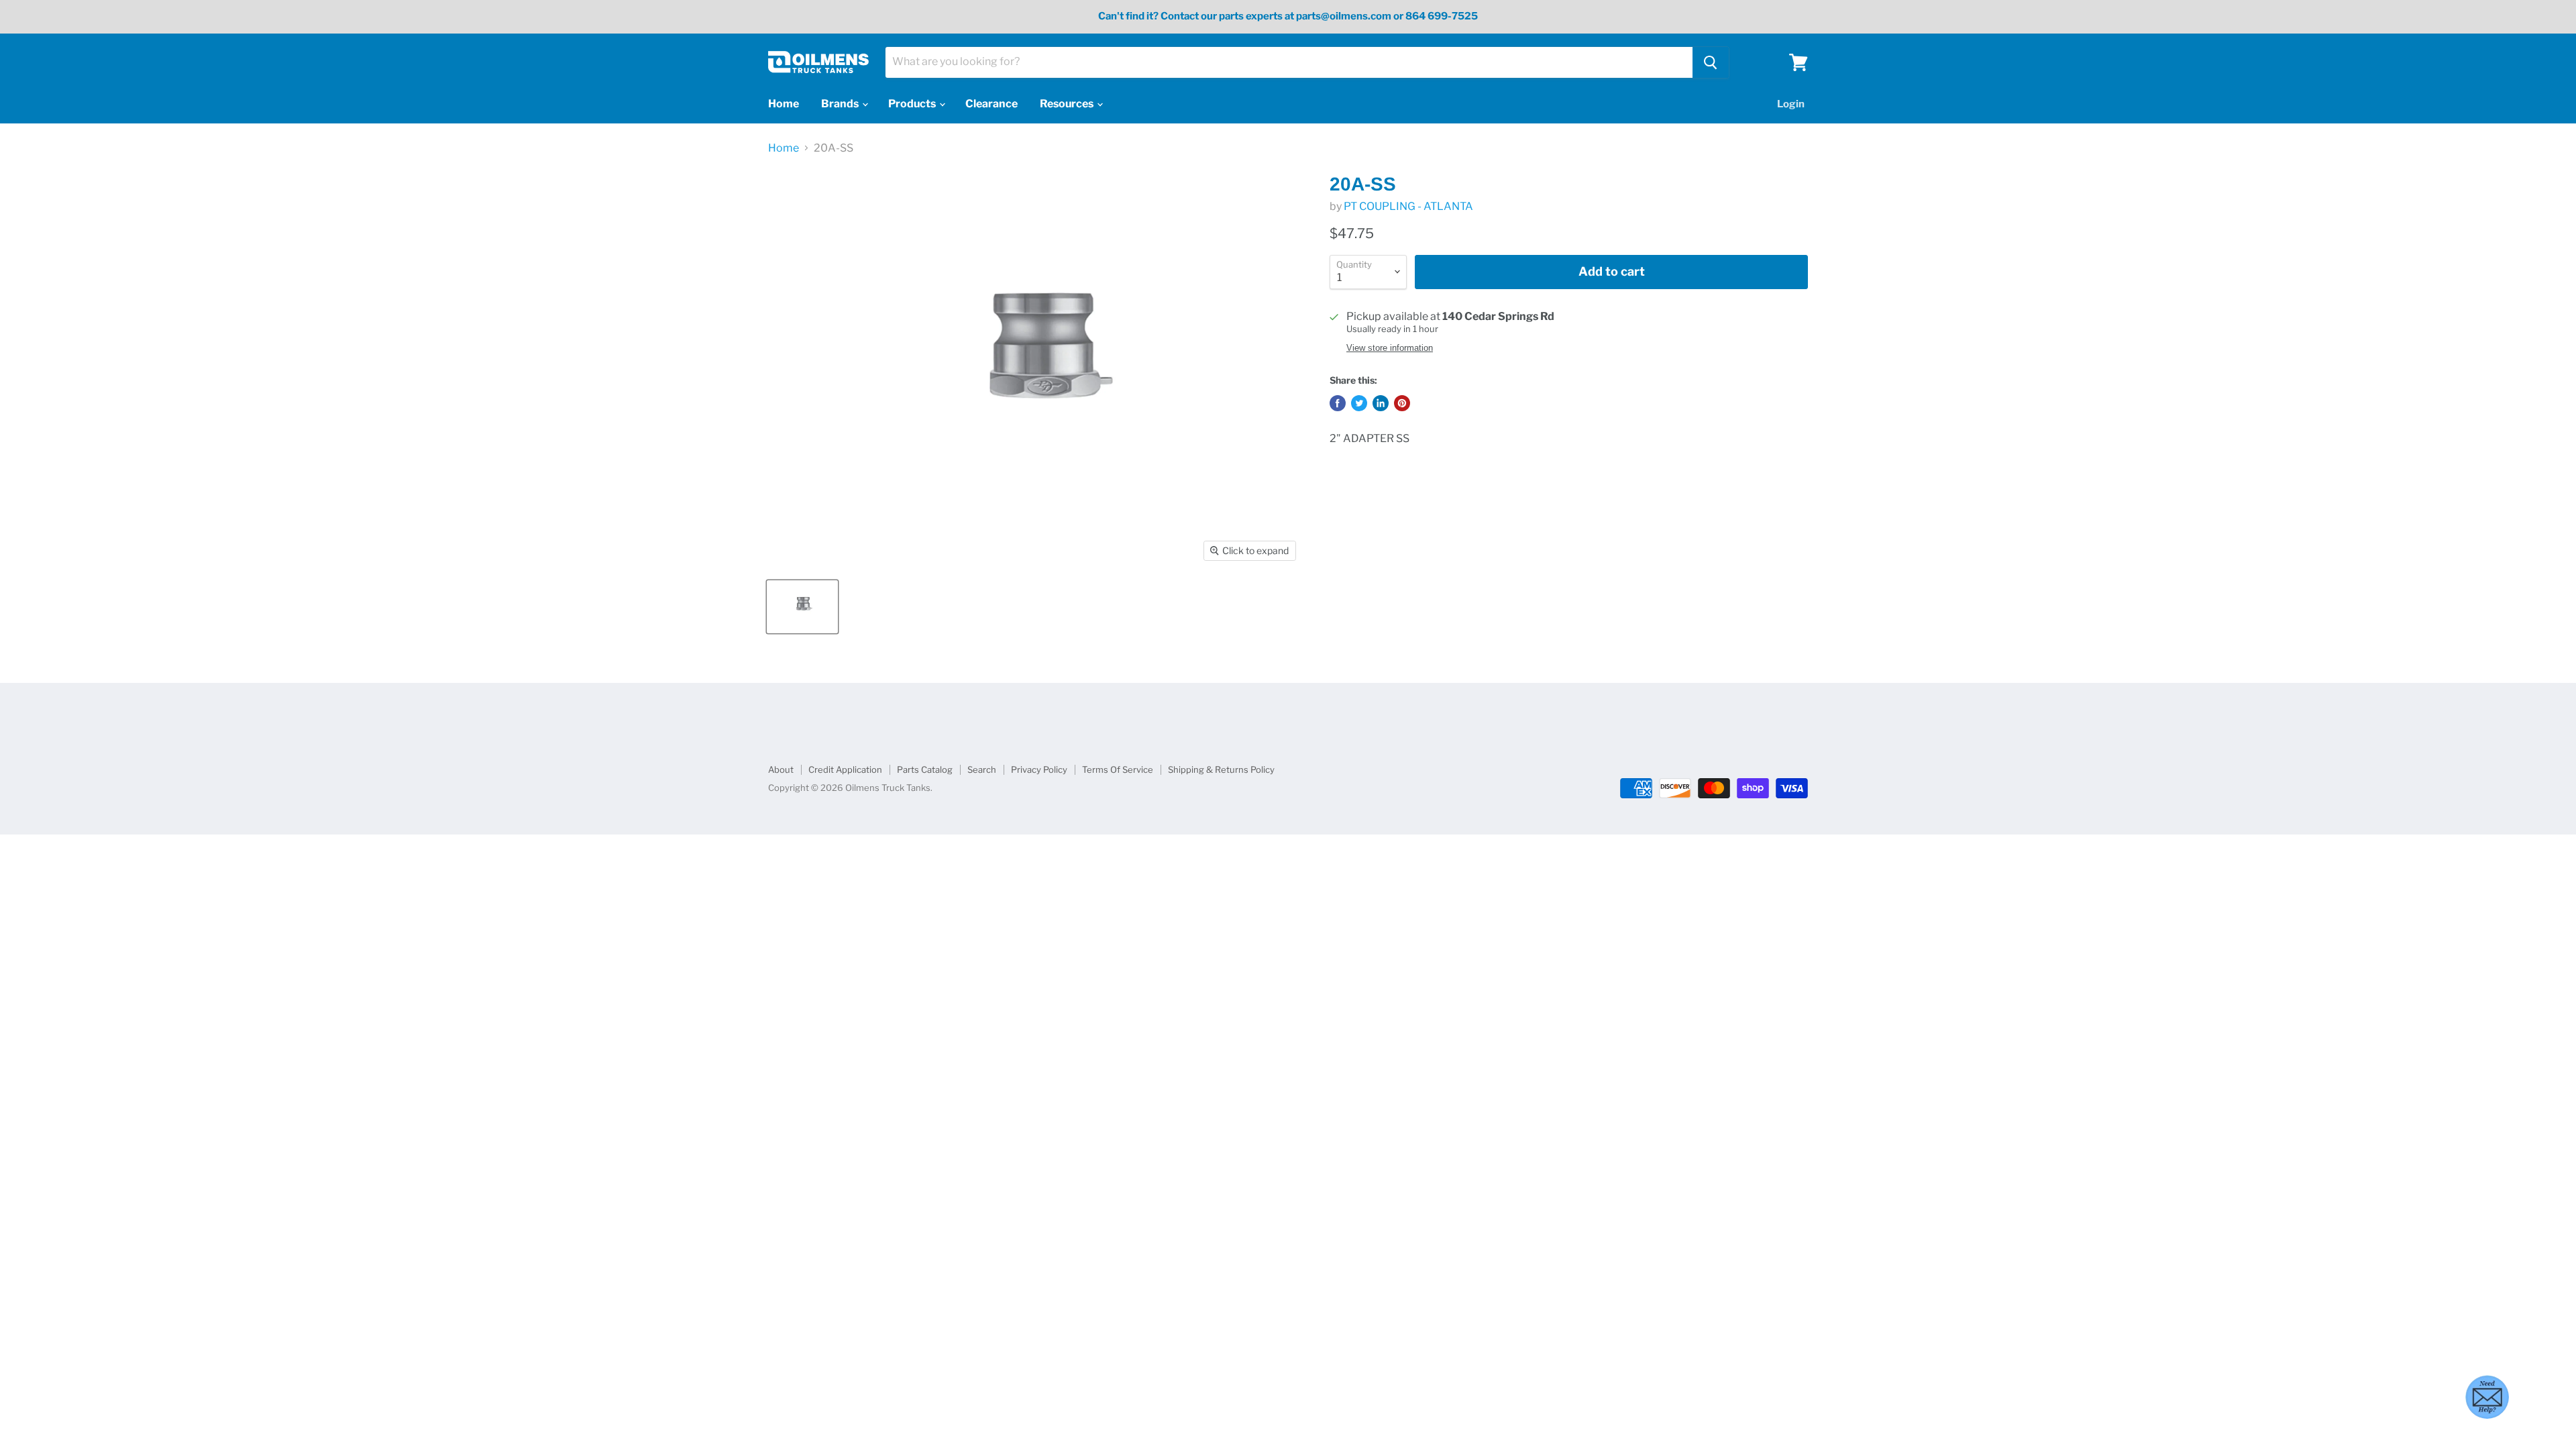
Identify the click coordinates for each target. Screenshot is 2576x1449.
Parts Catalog (925, 769)
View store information (1390, 348)
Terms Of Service (1118, 769)
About (781, 769)
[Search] (1711, 62)
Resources (1068, 104)
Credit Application (845, 769)
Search (982, 769)
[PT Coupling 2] (802, 607)
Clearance (991, 104)
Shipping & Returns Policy (1221, 769)
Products (913, 104)
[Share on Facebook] (1338, 403)
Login (1791, 104)
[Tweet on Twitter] (1359, 403)
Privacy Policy (1039, 769)
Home (784, 104)
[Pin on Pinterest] (1402, 403)
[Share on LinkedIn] (1381, 403)
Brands (841, 104)
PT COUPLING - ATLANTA (1408, 206)
